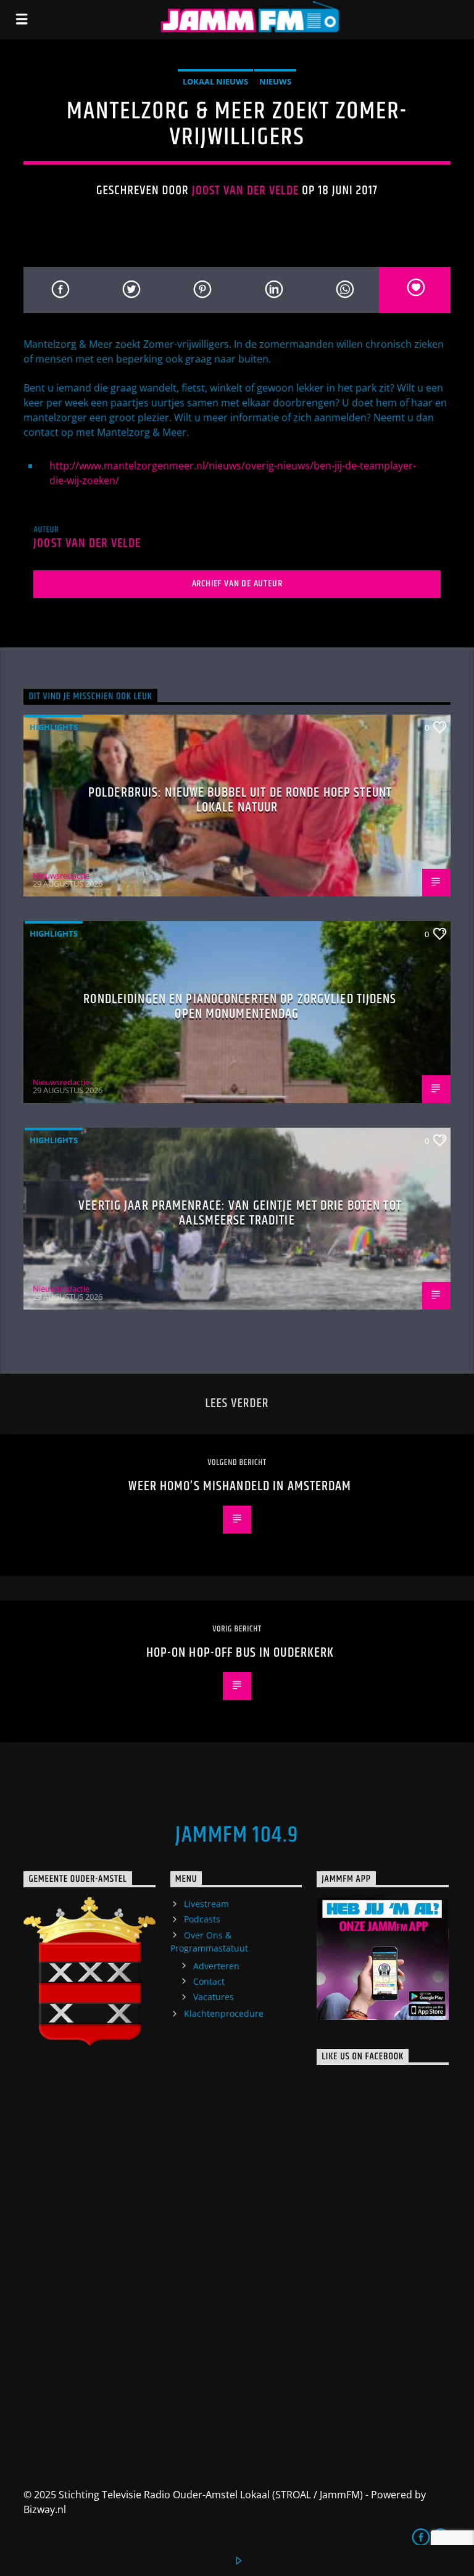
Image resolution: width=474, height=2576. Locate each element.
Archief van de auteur (237, 584)
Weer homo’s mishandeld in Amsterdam (240, 1486)
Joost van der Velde (246, 191)
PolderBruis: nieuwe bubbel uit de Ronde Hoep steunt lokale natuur (240, 800)
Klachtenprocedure (224, 2013)
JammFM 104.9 (237, 1836)
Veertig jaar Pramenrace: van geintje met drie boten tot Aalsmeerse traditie (240, 1213)
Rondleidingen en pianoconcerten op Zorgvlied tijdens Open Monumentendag (240, 1007)
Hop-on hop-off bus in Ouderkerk (240, 1653)
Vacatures (214, 1997)
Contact (209, 1981)
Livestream (206, 1904)
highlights (54, 727)
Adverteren (216, 1966)
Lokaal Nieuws (215, 81)
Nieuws (275, 81)
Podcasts (202, 1919)
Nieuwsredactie (61, 876)
